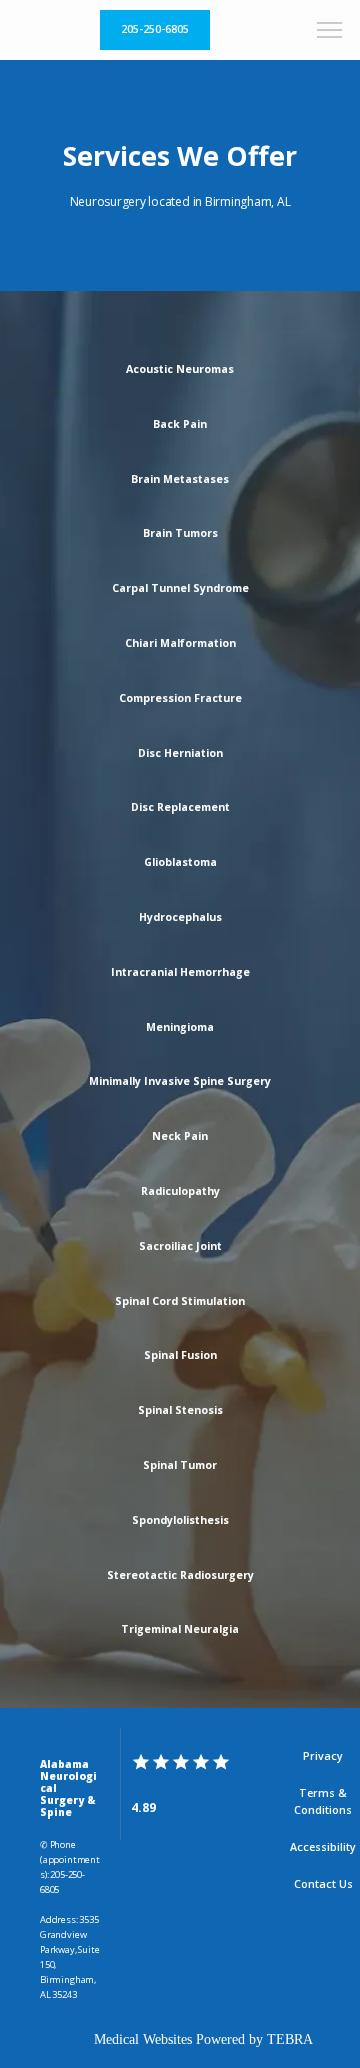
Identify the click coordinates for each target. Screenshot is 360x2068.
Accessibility (323, 1847)
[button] (330, 32)
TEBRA (290, 2039)
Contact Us (323, 1884)
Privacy (323, 1756)
